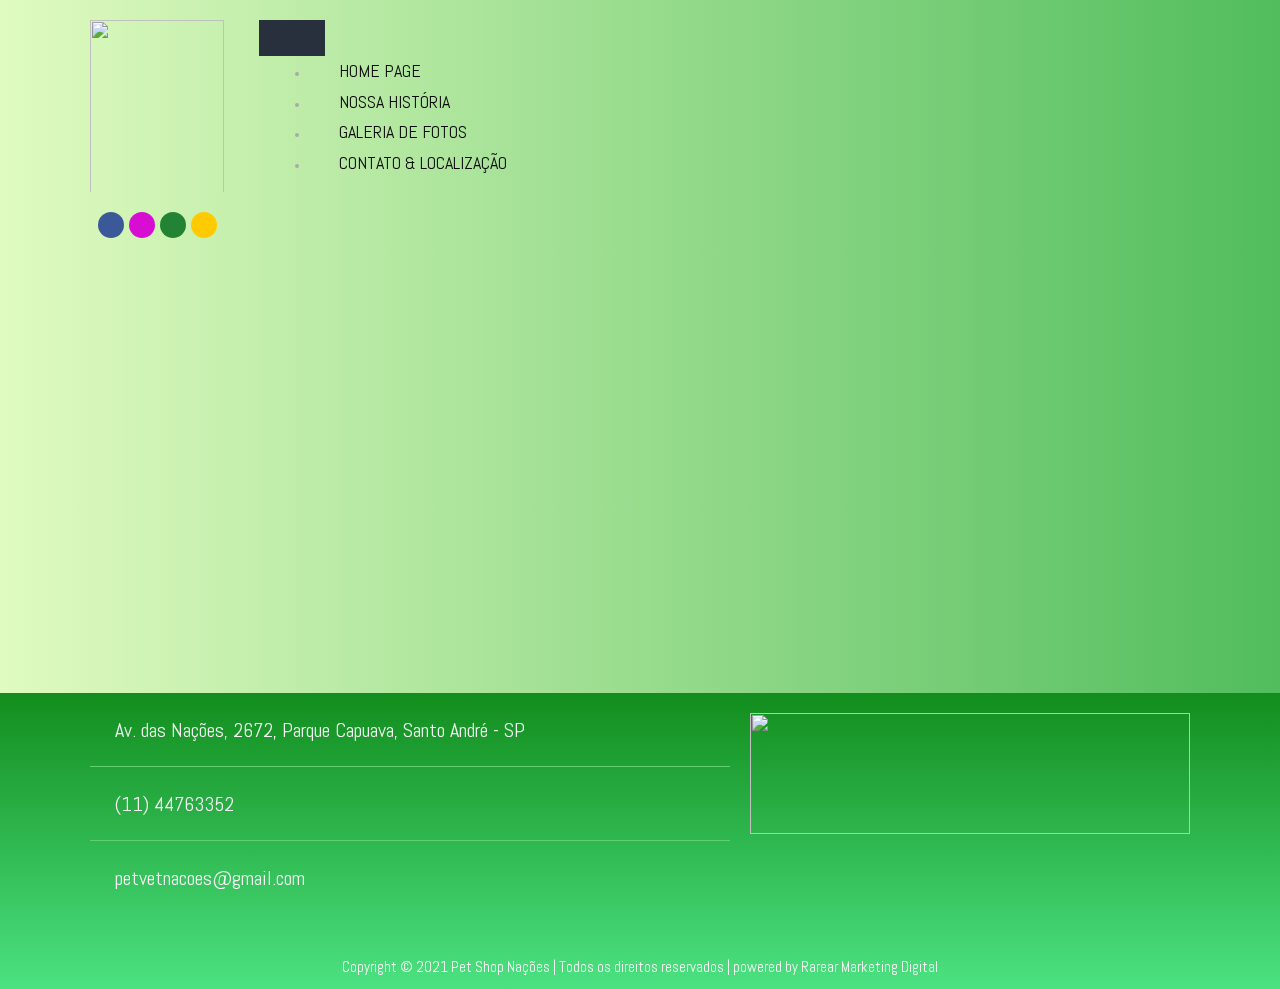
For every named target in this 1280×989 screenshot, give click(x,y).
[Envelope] (204, 225)
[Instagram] (142, 225)
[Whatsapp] (173, 225)
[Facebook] (111, 225)
